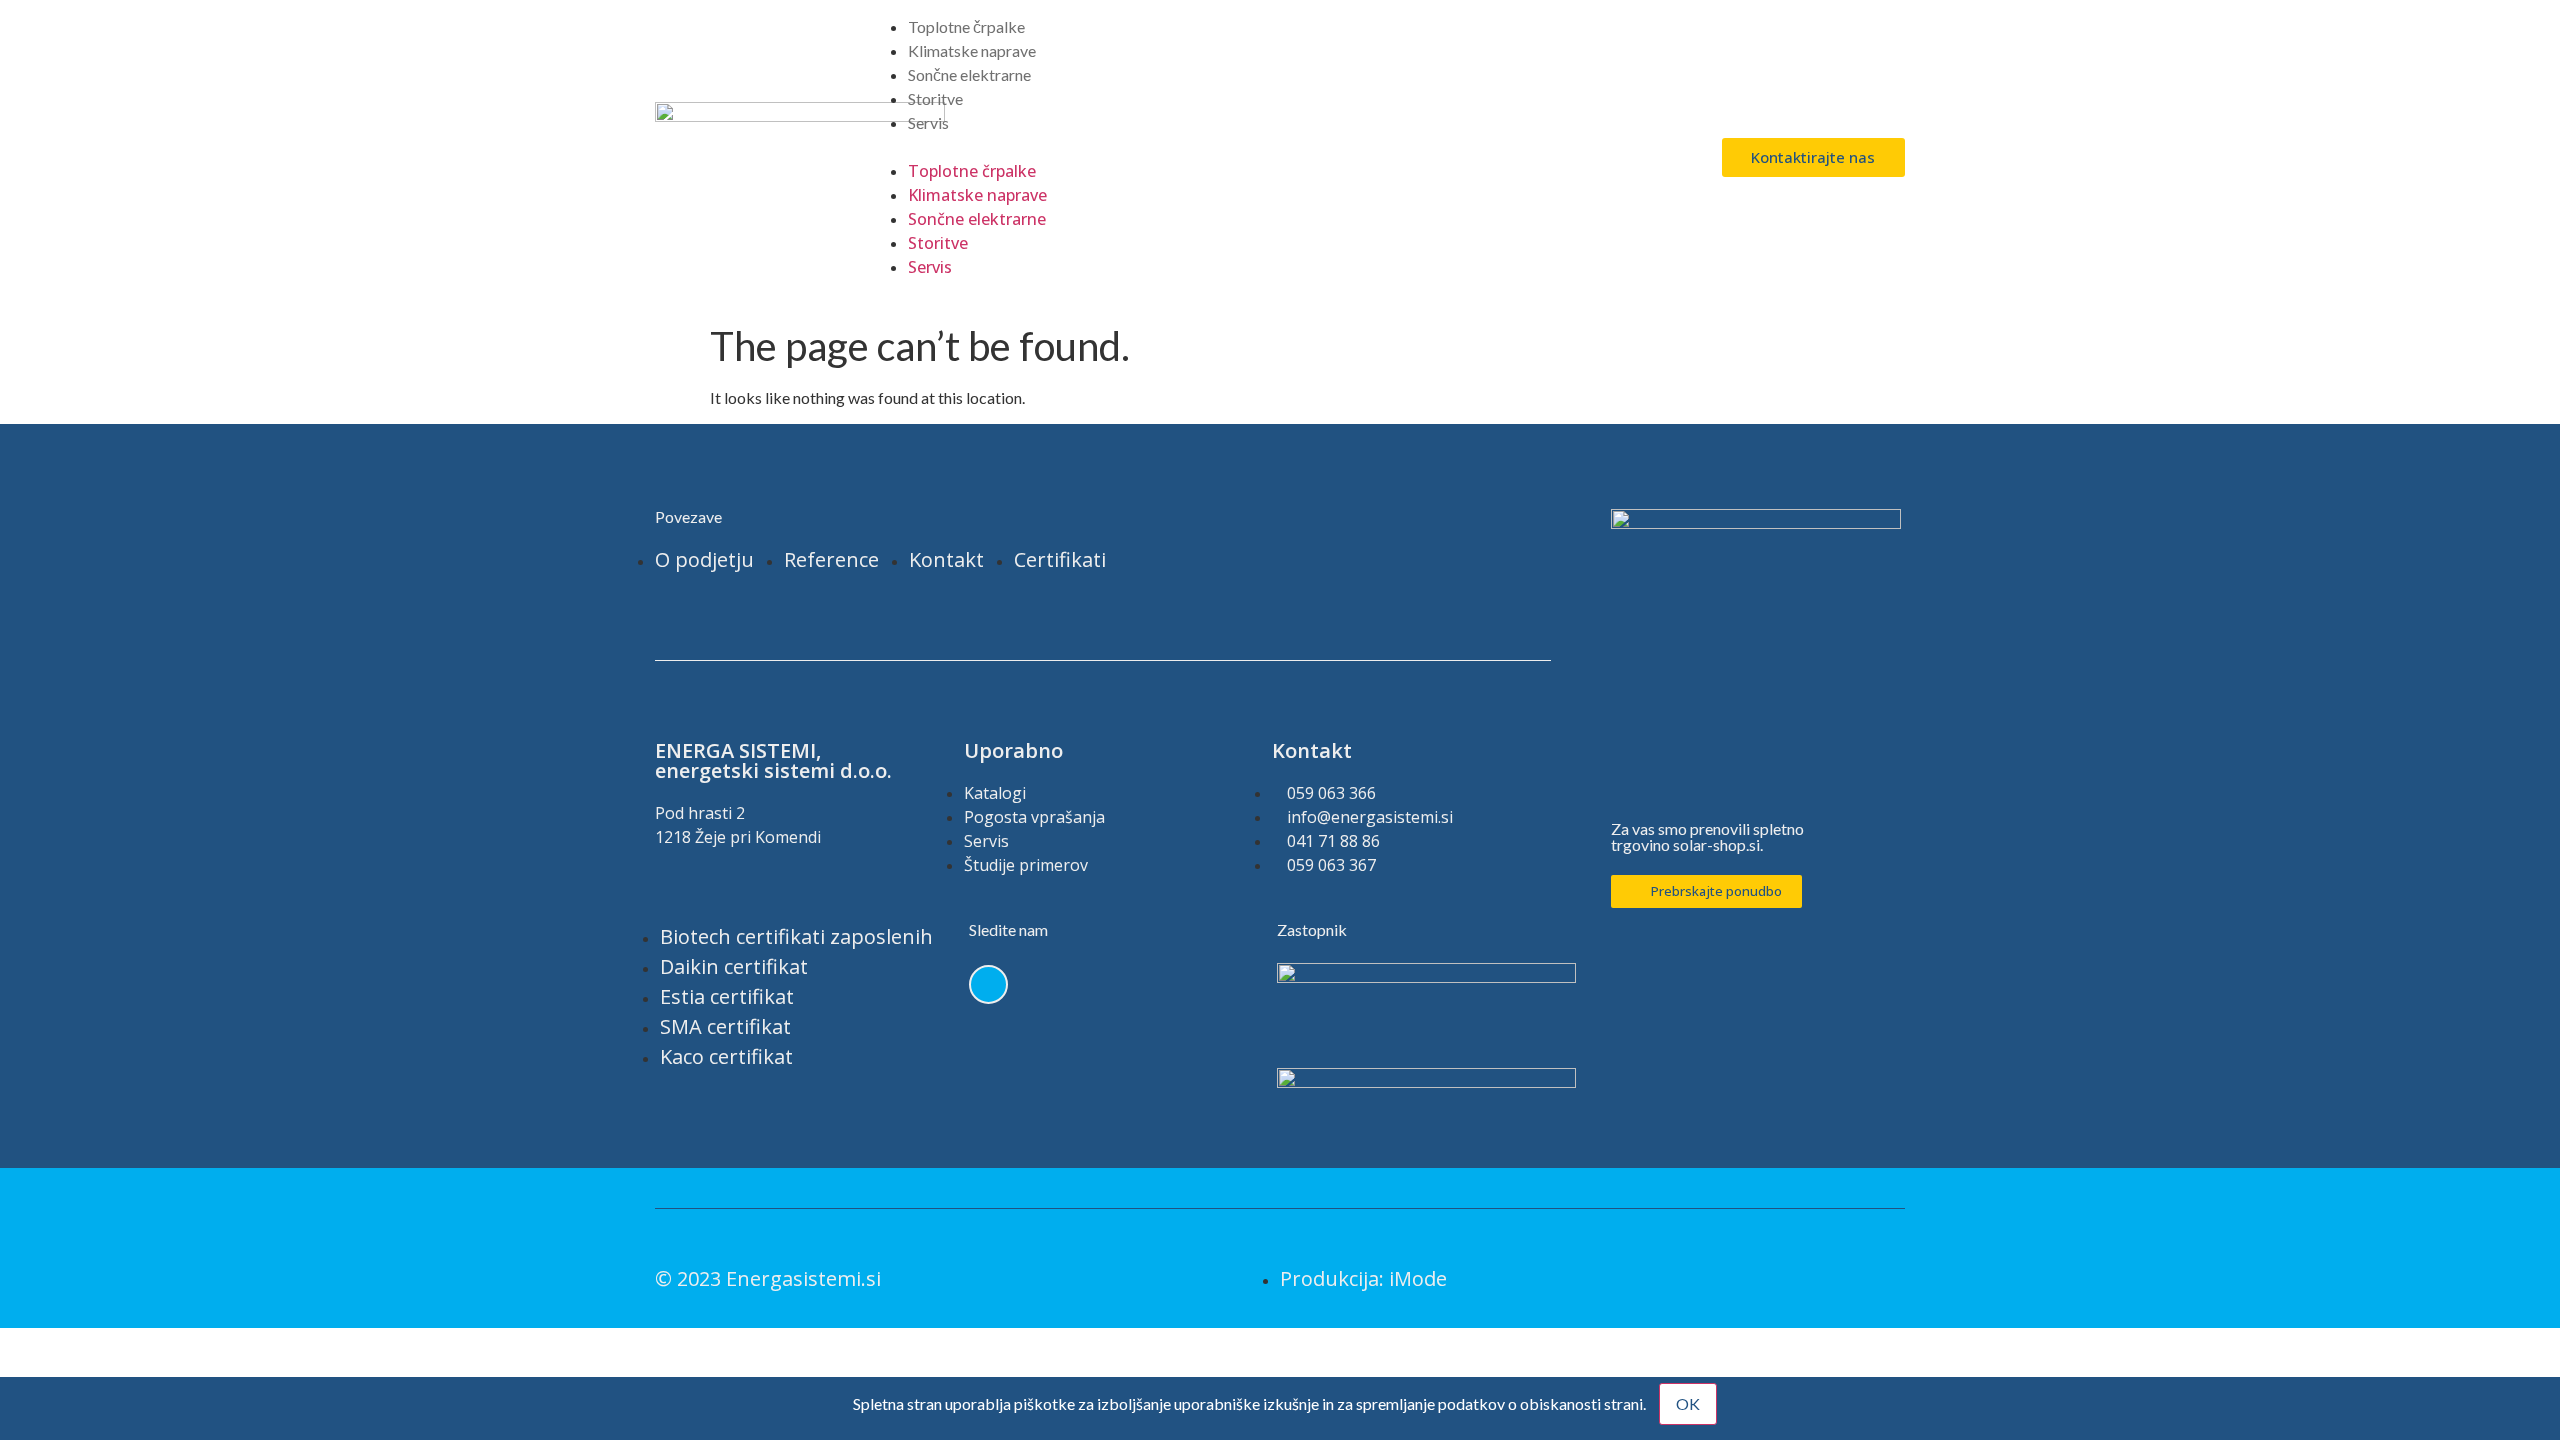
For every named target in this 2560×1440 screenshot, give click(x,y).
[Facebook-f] (988, 984)
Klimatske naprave (972, 50)
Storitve (935, 98)
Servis (928, 122)
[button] (1279, 147)
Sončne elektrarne (969, 74)
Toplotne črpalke (966, 26)
